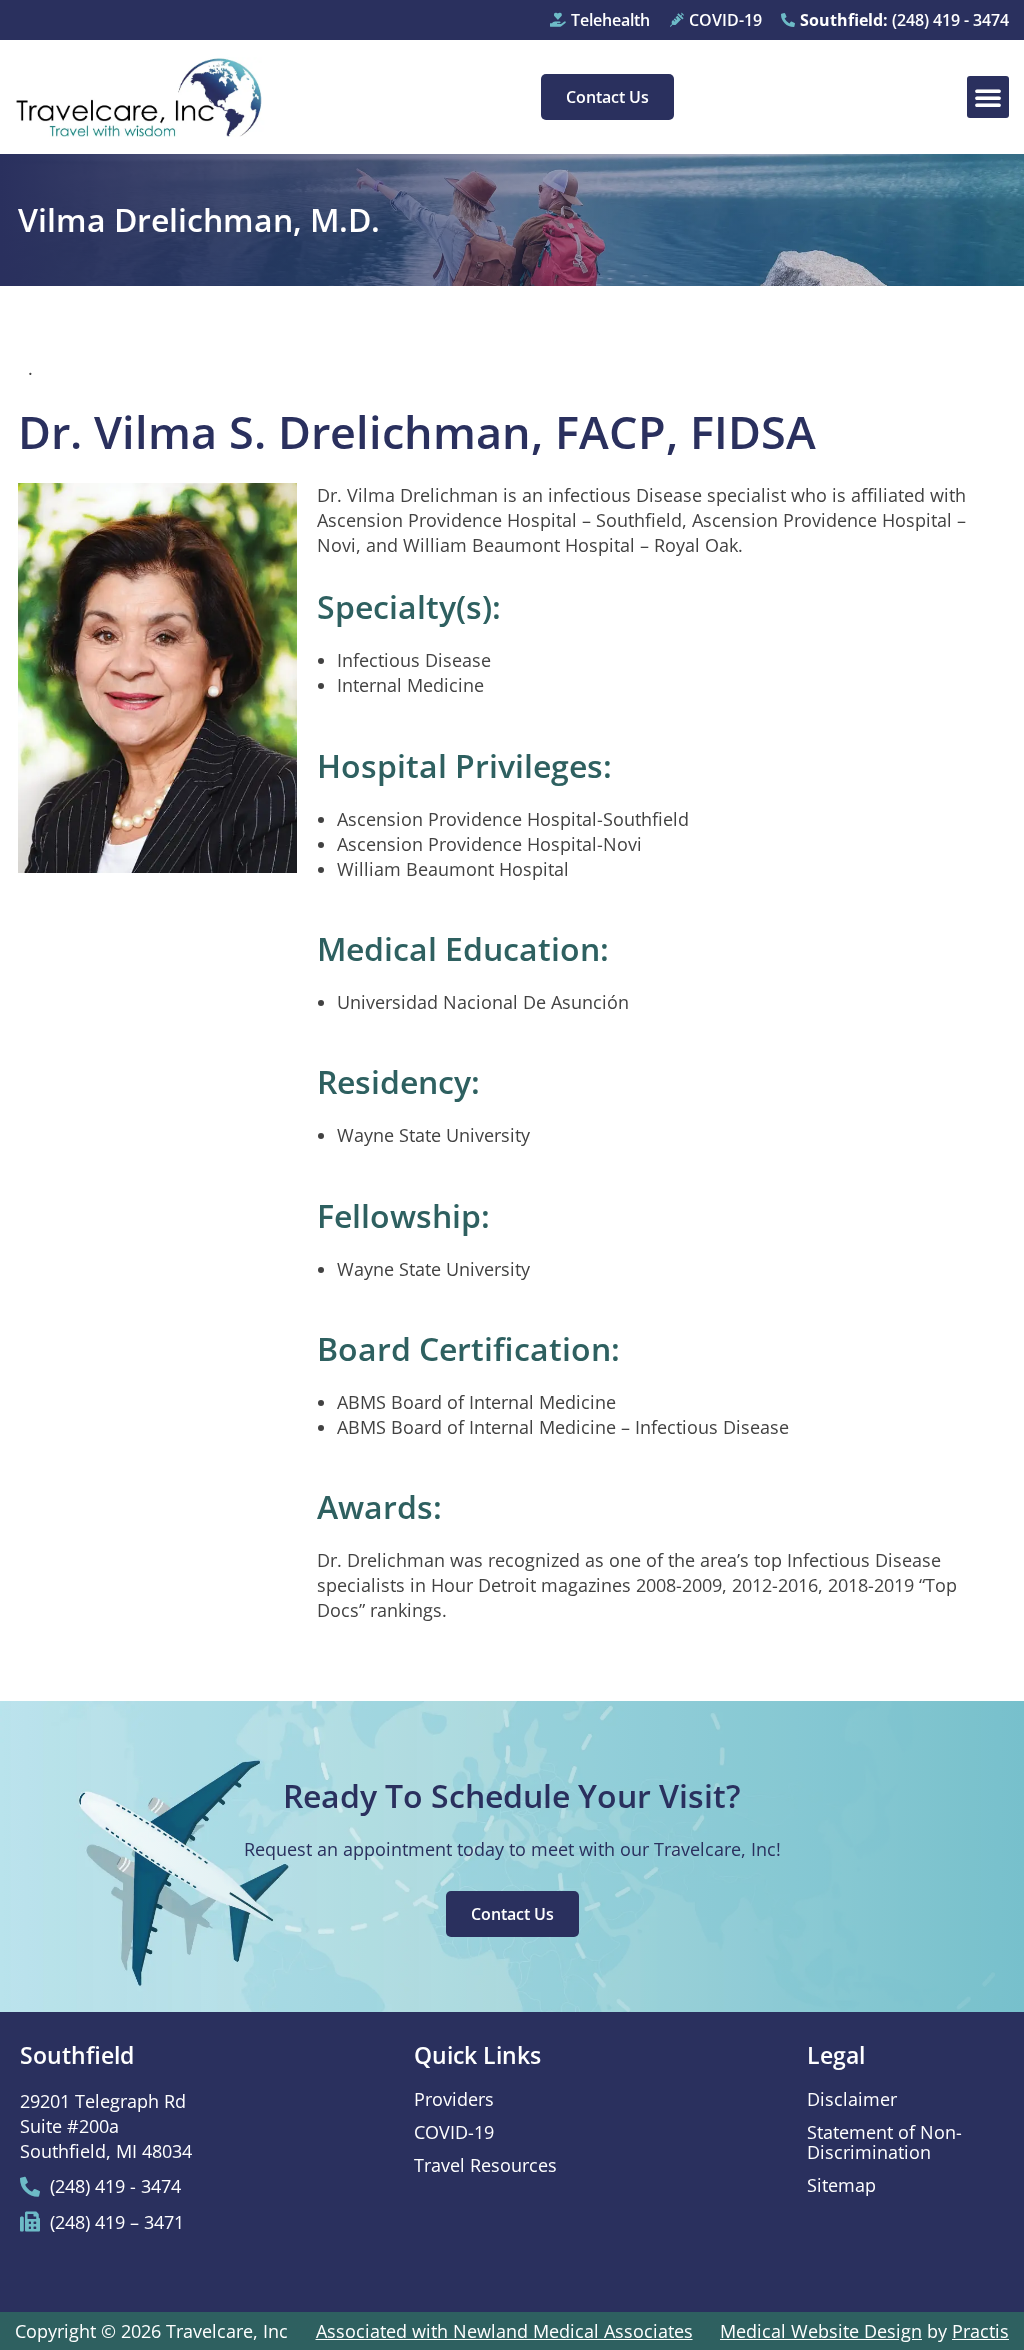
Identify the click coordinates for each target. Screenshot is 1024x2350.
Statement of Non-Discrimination (884, 2142)
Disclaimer (852, 2099)
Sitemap (841, 2185)
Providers (454, 2099)
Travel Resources (485, 2165)
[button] (988, 97)
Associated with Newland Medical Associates (504, 2331)
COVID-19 (454, 2132)
